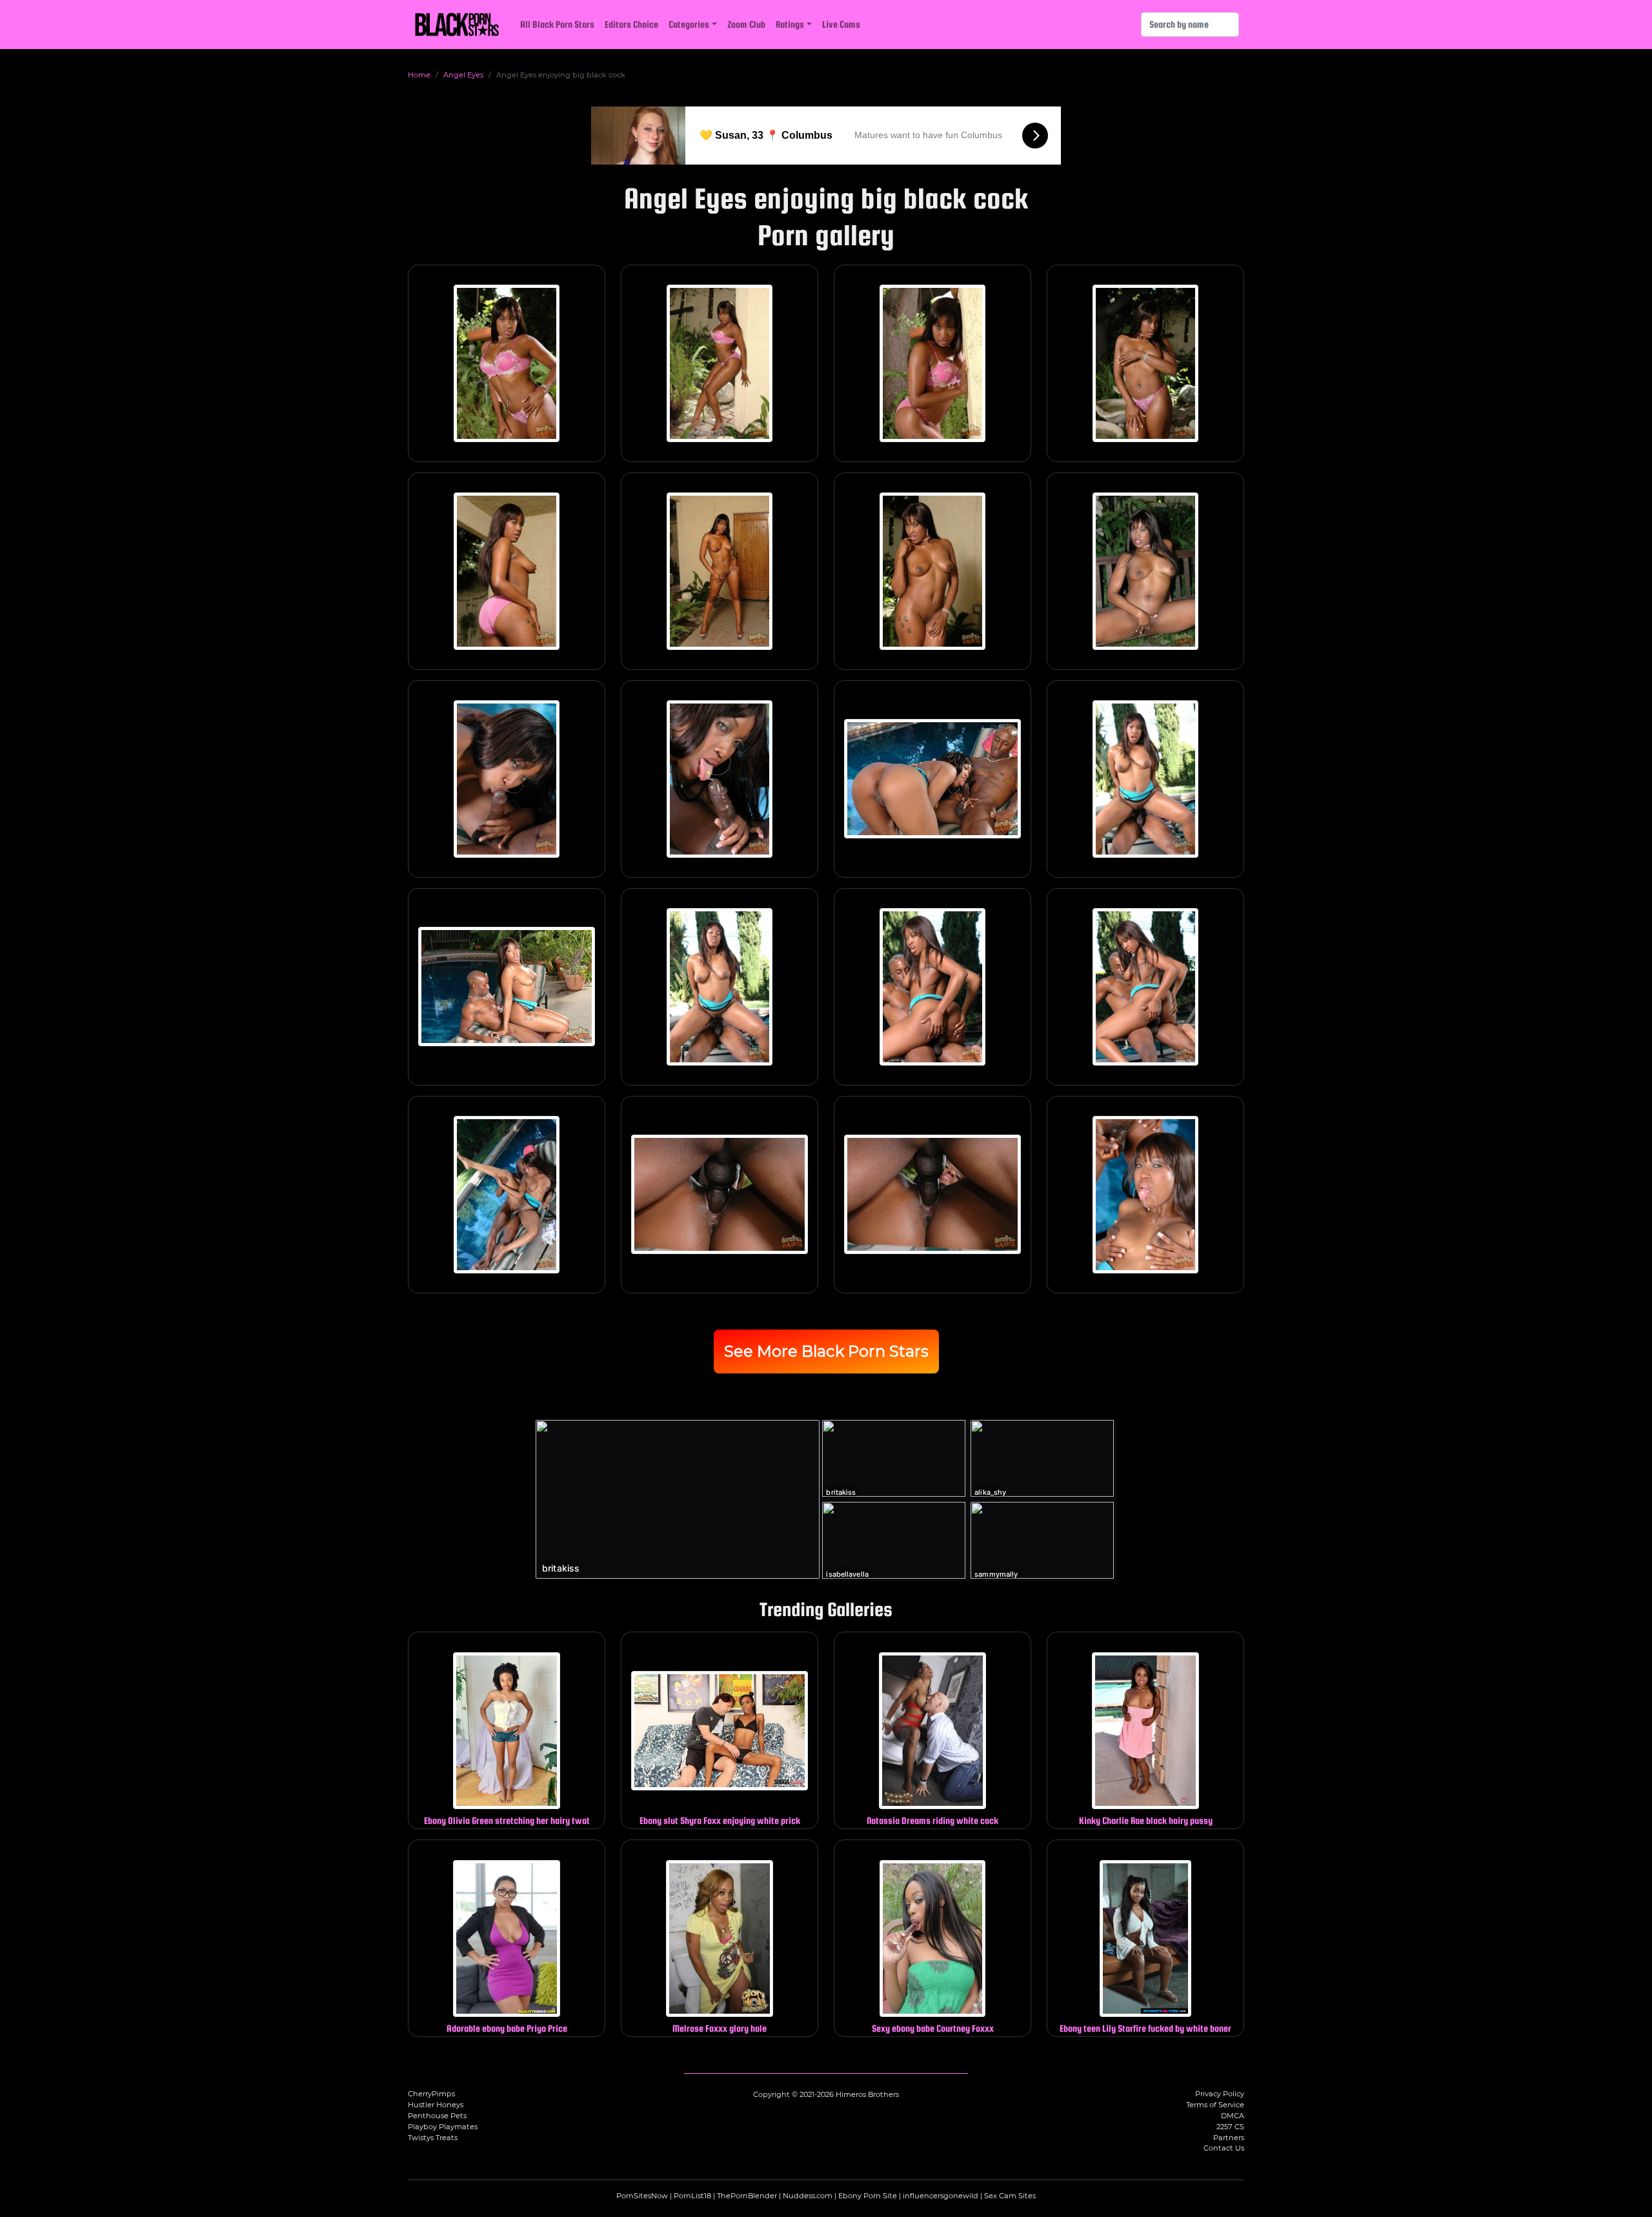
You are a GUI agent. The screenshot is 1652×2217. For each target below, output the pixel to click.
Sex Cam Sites (1010, 2196)
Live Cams (841, 24)
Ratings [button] (790, 24)
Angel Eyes (463, 75)
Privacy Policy (1220, 2094)
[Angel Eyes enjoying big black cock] (507, 363)
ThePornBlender (747, 2196)
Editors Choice (631, 24)
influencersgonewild (941, 2196)
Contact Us (1224, 2148)
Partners (1229, 2138)
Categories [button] (689, 24)
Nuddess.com (808, 2196)
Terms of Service (1215, 2105)
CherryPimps (431, 2094)
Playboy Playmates (443, 2127)
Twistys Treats (433, 2138)
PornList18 (692, 2196)
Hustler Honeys (436, 2105)
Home (419, 75)
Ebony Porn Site (868, 2196)
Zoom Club (746, 24)
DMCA (1233, 2116)
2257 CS (1230, 2127)
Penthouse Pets (437, 2116)
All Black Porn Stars (557, 24)
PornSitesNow (642, 2196)
